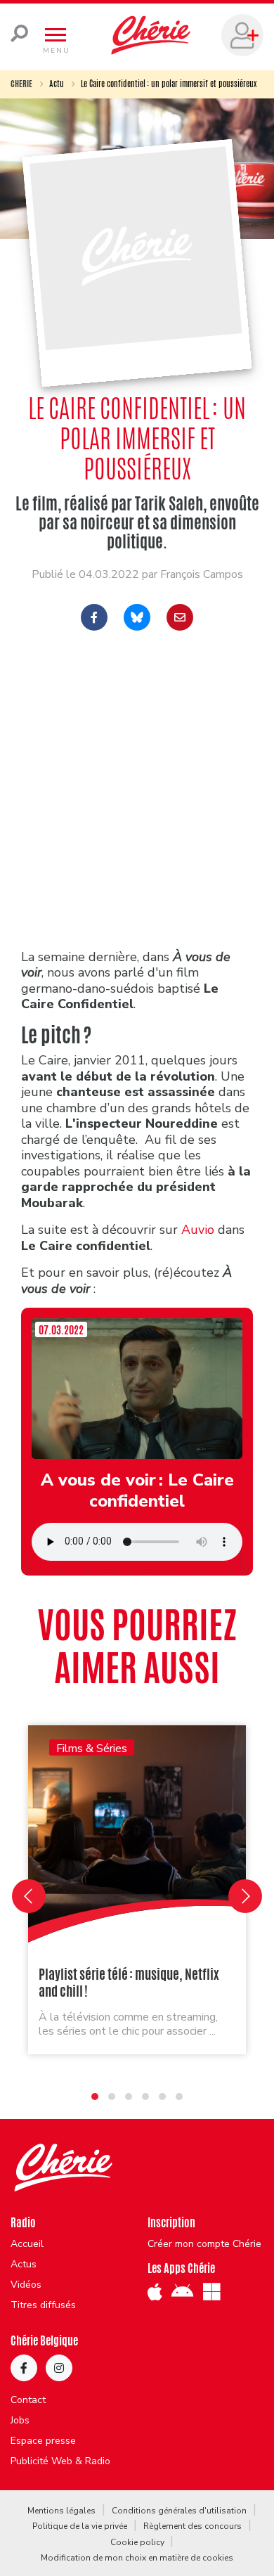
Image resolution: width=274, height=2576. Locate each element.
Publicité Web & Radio (60, 2461)
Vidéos (26, 2285)
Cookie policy (137, 2542)
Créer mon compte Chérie (204, 2244)
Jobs (20, 2421)
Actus (24, 2265)
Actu (57, 84)
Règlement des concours (193, 2526)
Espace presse (43, 2441)
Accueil (27, 2244)
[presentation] (29, 1896)
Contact (28, 2400)
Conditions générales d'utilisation (179, 2511)
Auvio (200, 1230)
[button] (95, 2097)
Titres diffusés (43, 2305)
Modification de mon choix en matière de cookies (137, 2558)
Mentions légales (61, 2511)
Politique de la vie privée (80, 2526)
